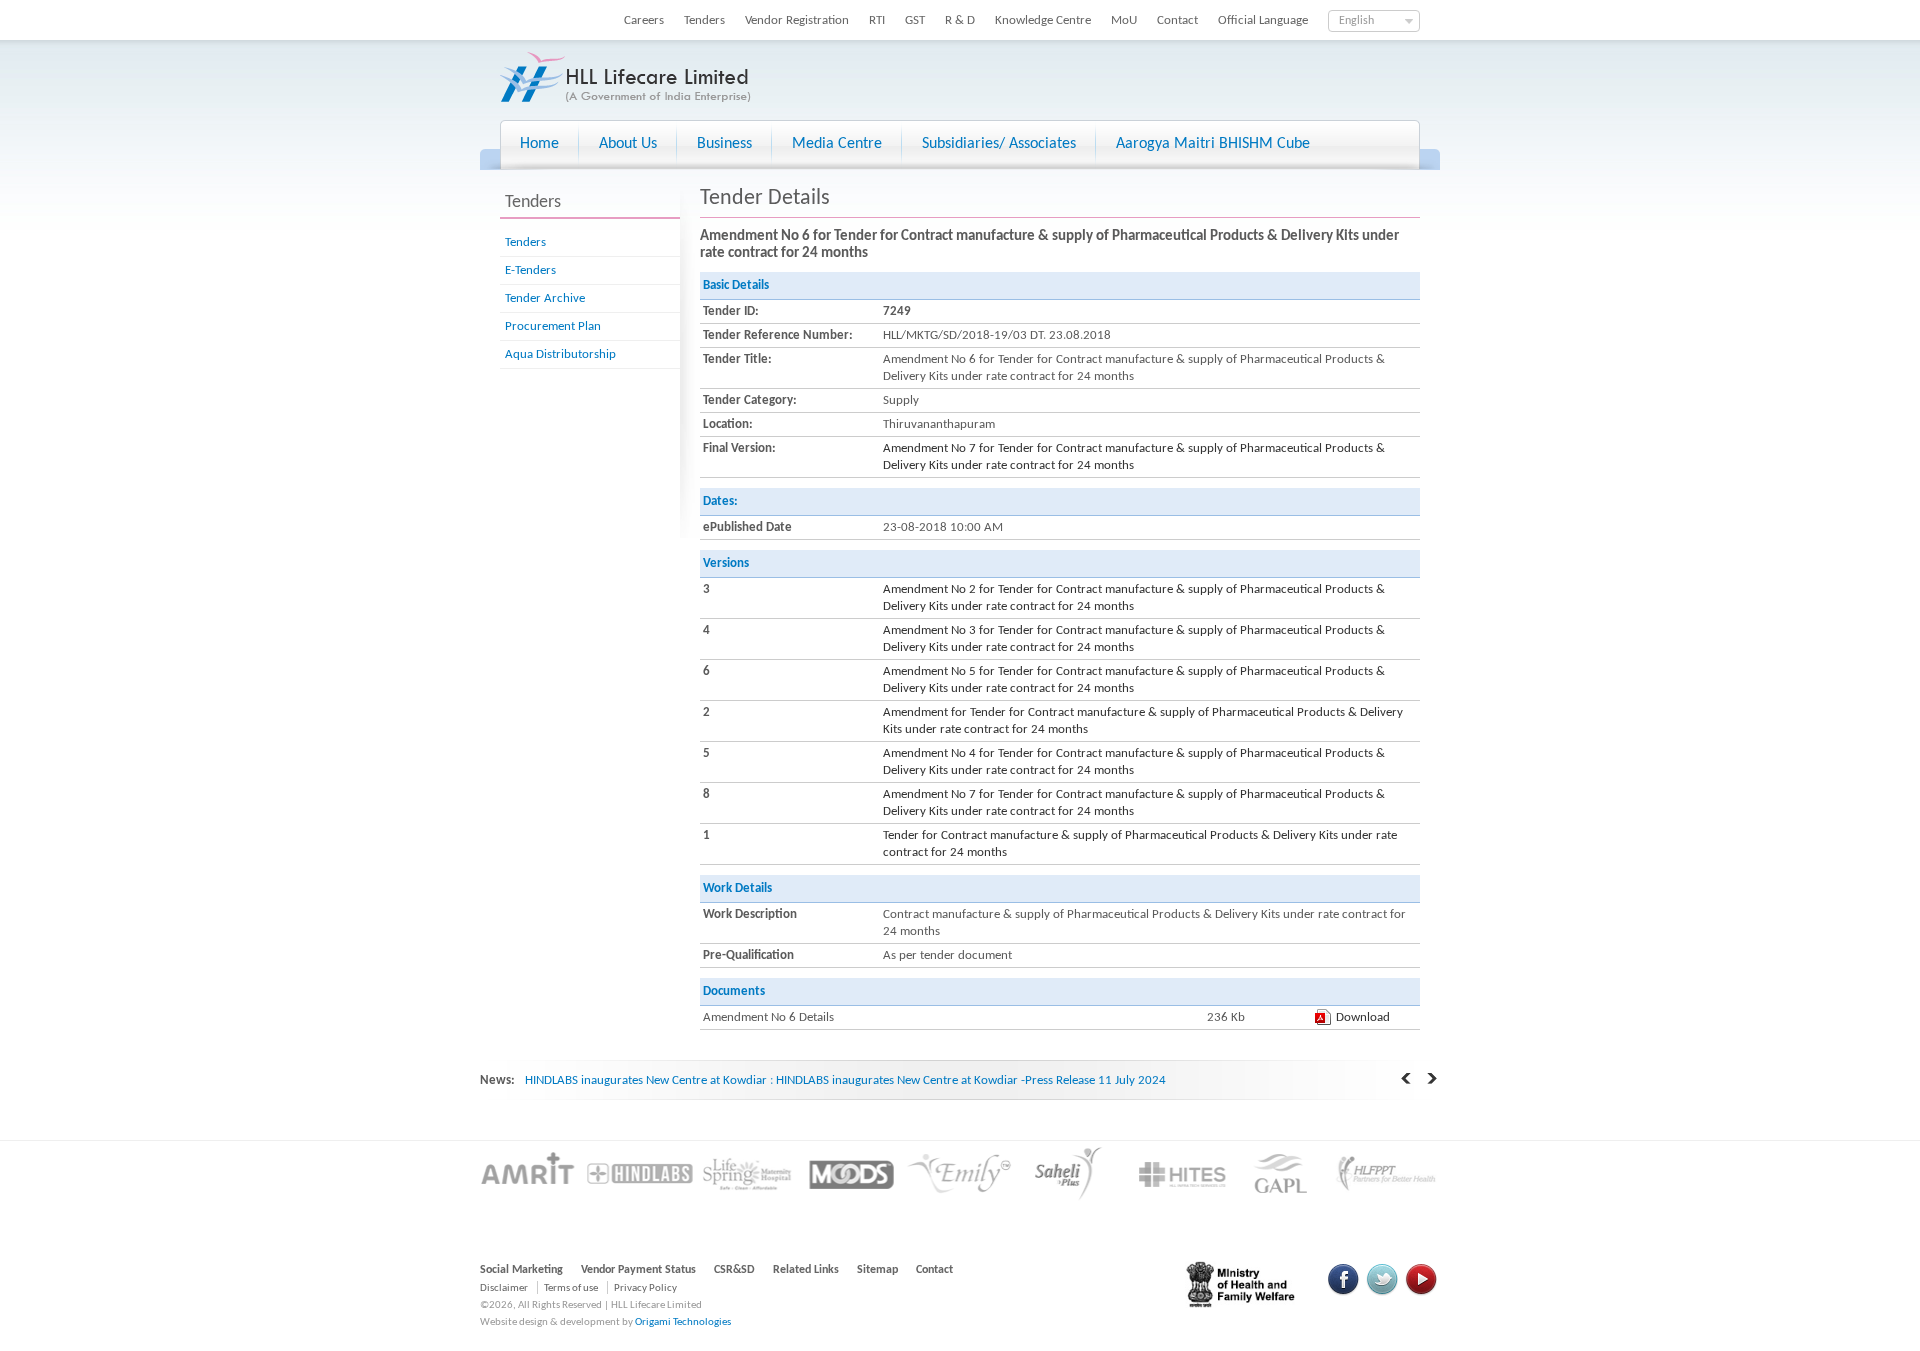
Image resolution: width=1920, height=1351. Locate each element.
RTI (877, 20)
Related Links (806, 1270)
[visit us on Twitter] (1382, 1292)
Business (724, 144)
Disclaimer (504, 1288)
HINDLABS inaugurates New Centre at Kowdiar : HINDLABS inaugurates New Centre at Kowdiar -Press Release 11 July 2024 (845, 1080)
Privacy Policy (645, 1288)
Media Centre (837, 144)
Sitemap (877, 1270)
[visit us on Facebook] (1344, 1292)
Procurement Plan (553, 326)
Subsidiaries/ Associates (999, 144)
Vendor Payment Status (638, 1270)
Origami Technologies (683, 1322)
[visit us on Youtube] (1421, 1292)
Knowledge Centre (1043, 20)
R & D (960, 20)
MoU (1124, 20)
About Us (628, 144)
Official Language (1263, 20)
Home (539, 144)
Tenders (704, 20)
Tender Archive (545, 298)
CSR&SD (734, 1270)
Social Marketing (521, 1270)
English (1356, 21)
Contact (1177, 20)
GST (915, 20)
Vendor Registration (797, 20)
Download (1363, 1017)
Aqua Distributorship (560, 354)
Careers (644, 20)
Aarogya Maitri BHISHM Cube (1213, 144)
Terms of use (571, 1288)
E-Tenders (530, 270)
